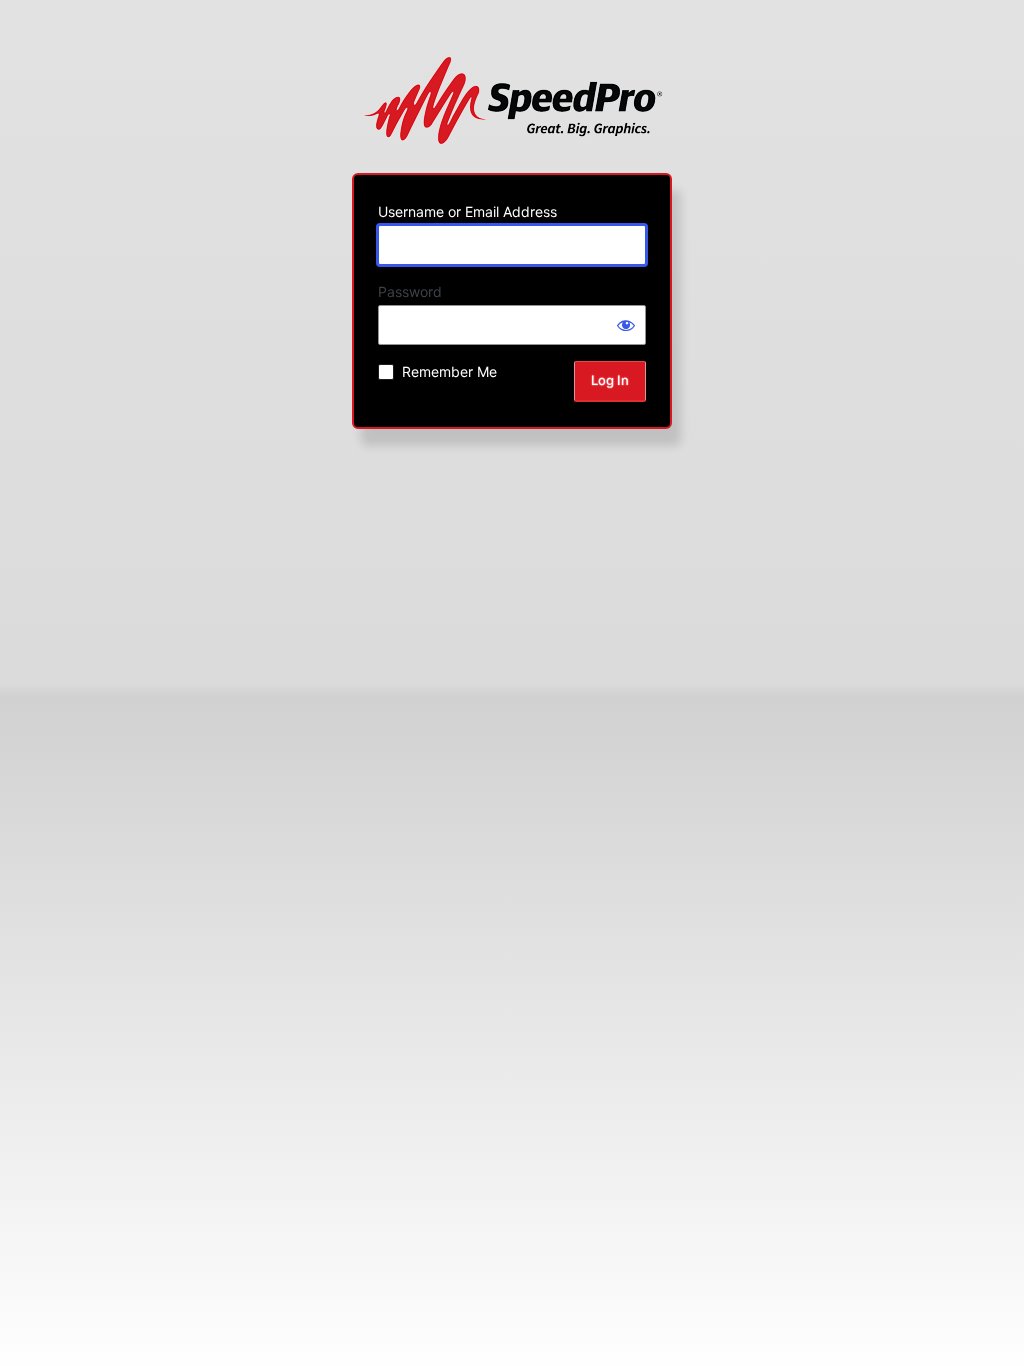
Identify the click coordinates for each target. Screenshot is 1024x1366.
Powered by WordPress (512, 100)
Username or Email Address (467, 211)
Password (410, 291)
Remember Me (449, 371)
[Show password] (626, 325)
